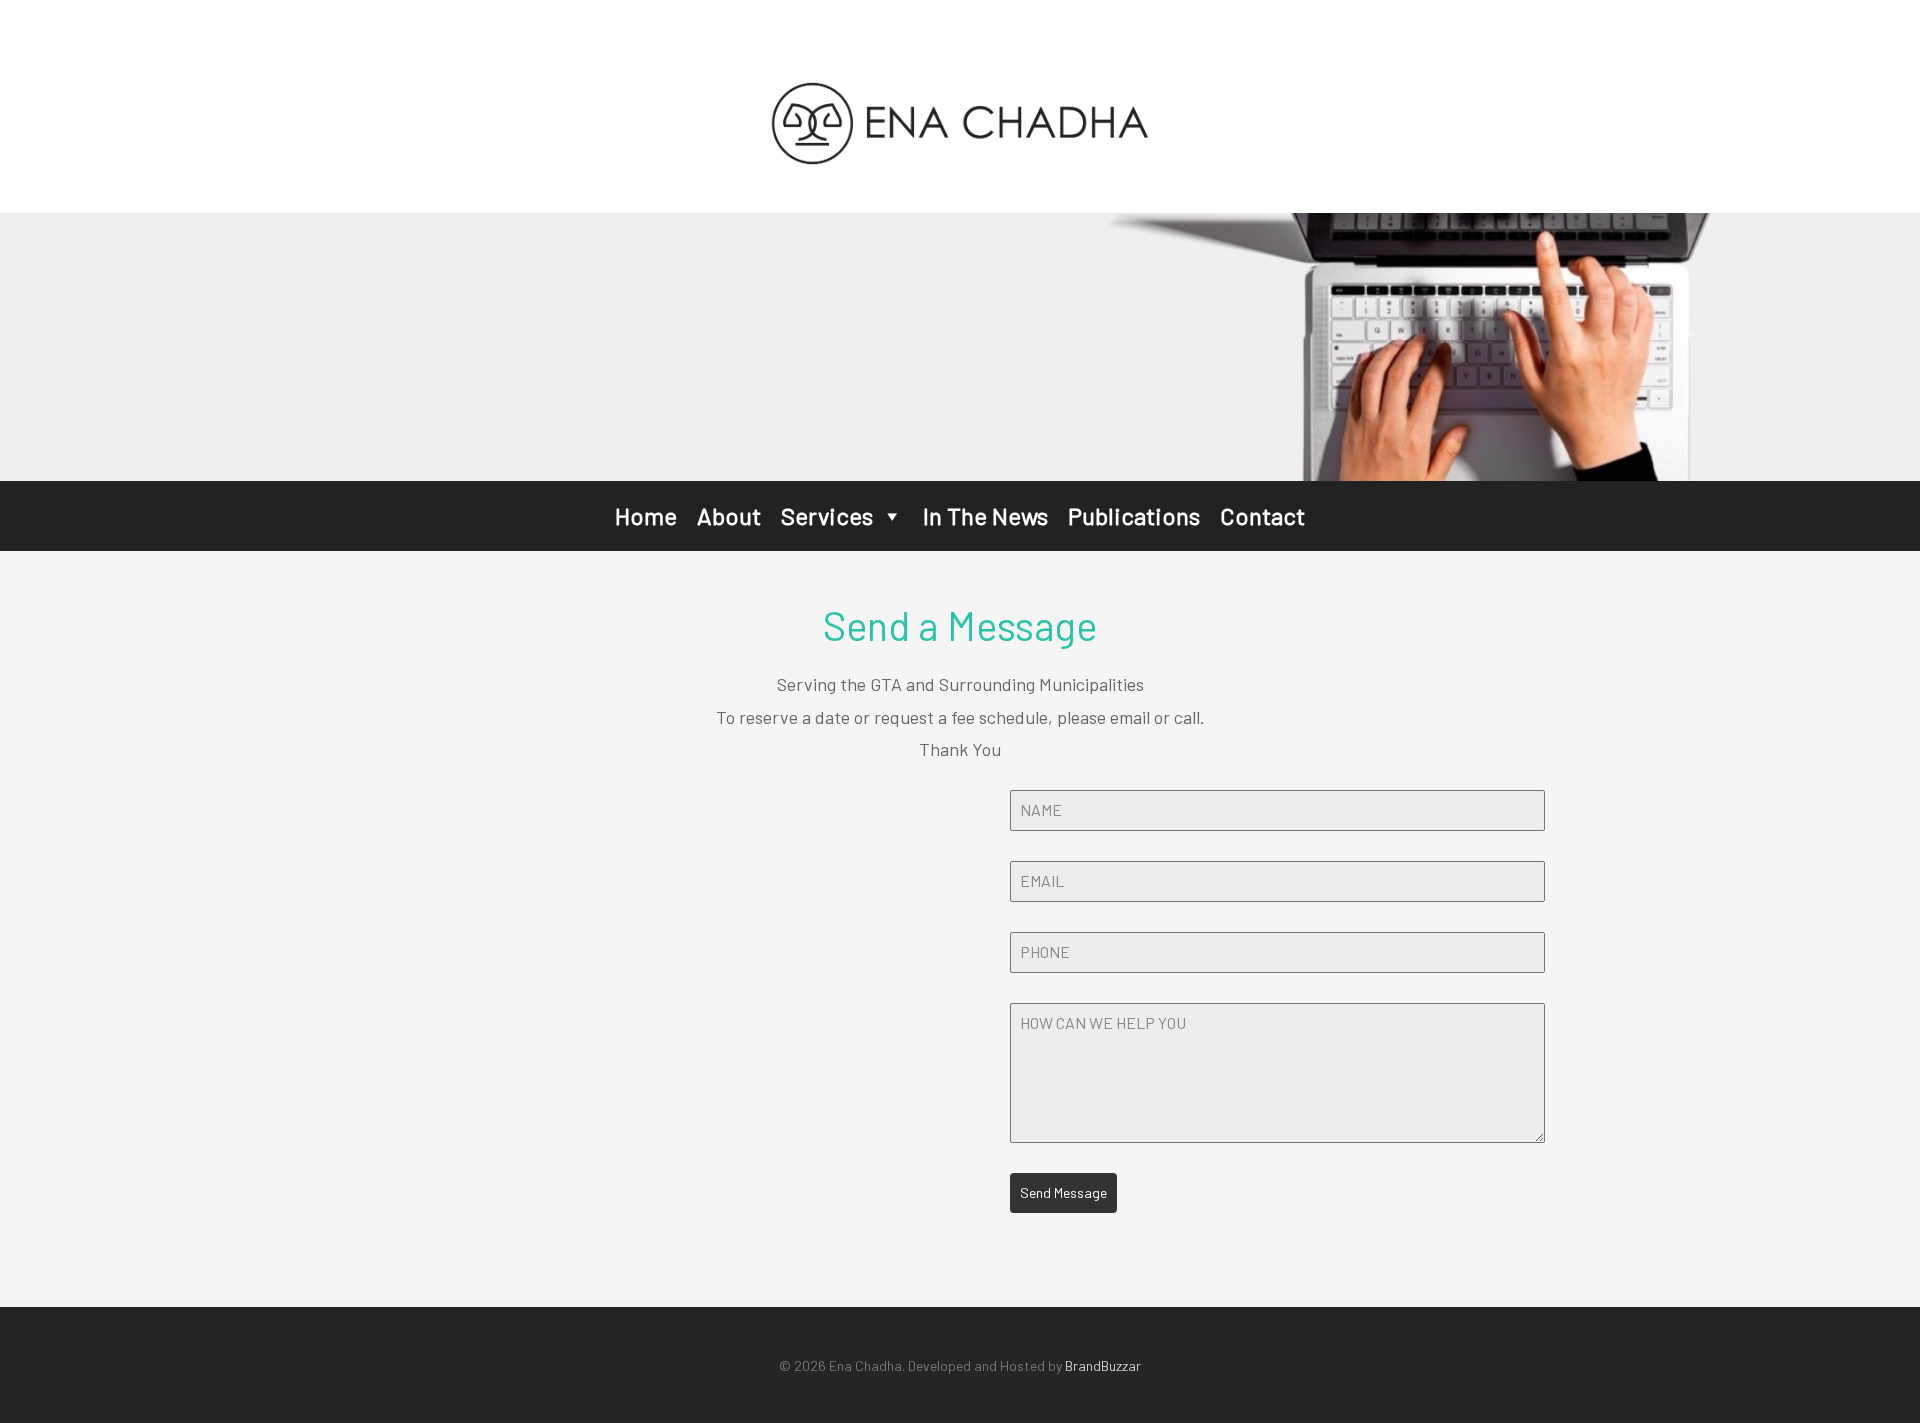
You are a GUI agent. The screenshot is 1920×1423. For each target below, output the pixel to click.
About (729, 515)
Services (827, 515)
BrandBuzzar (1103, 1365)
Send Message (1063, 1192)
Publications (1134, 515)
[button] (891, 516)
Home (646, 515)
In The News (985, 515)
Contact (1262, 515)
